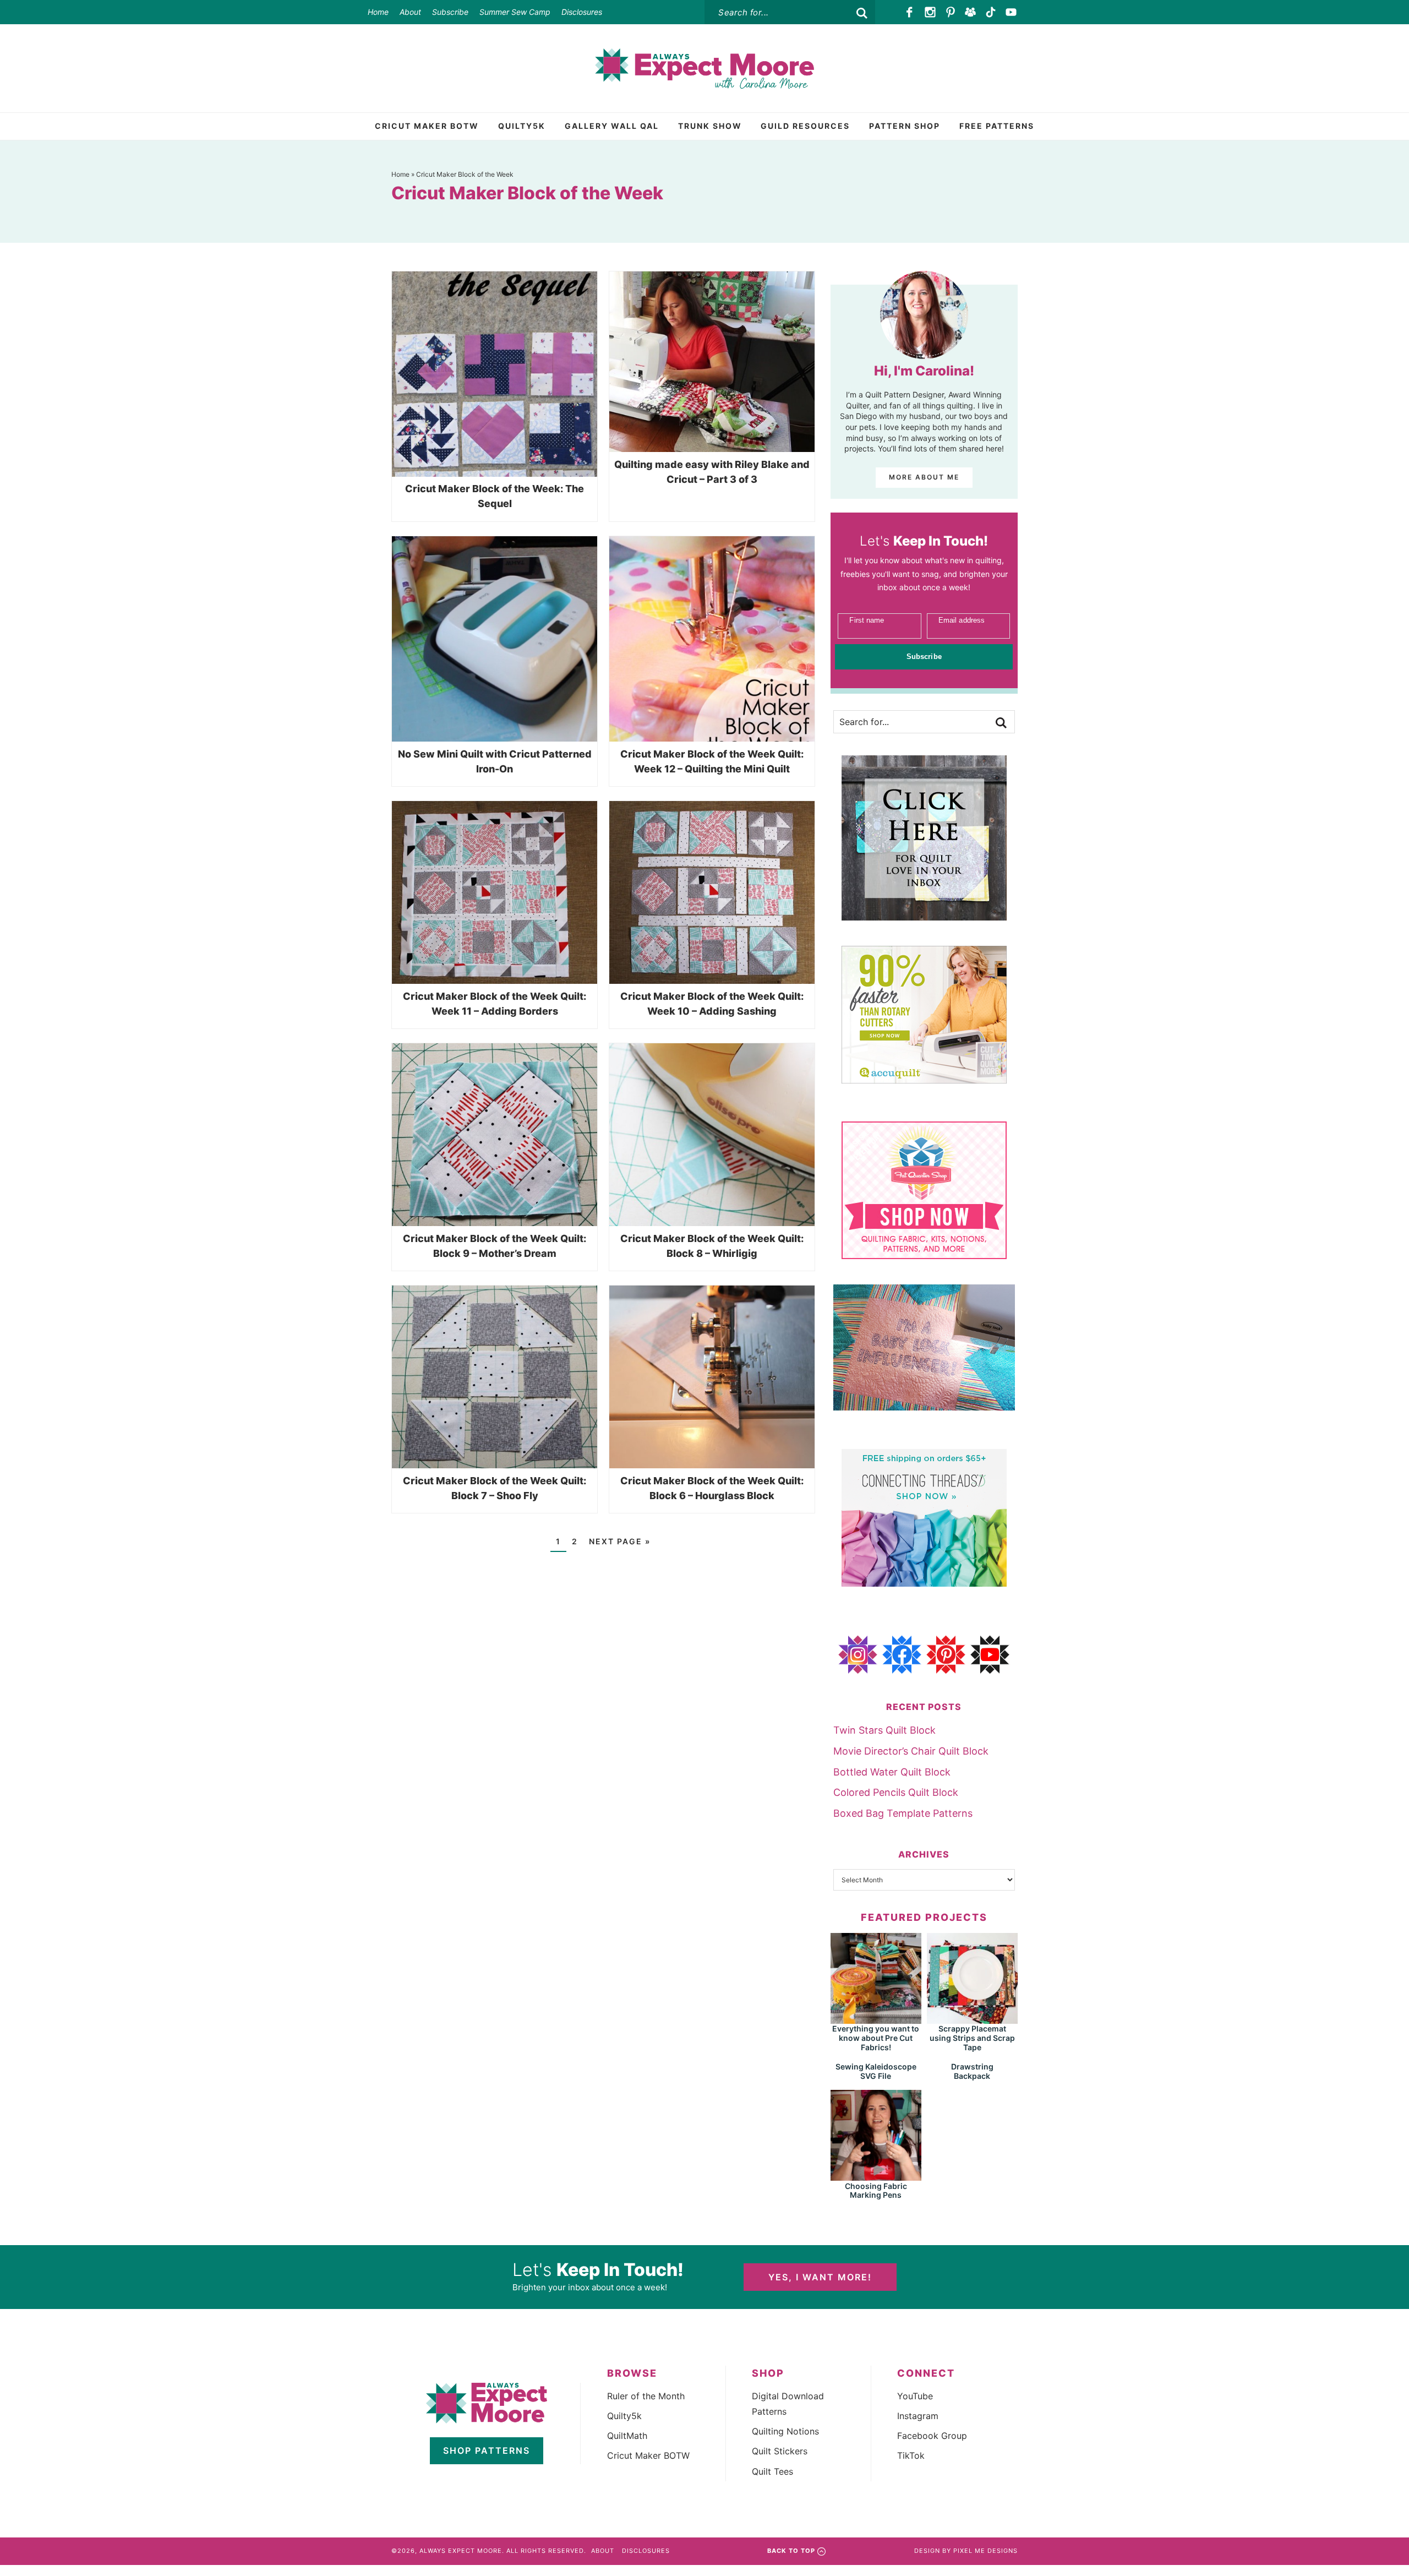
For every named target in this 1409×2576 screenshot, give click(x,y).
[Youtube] (1011, 12)
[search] (862, 13)
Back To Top (791, 2551)
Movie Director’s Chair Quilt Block (911, 1751)
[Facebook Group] (971, 12)
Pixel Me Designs (985, 2551)
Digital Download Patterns (788, 2404)
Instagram (918, 2416)
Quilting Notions (785, 2431)
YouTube (915, 2396)
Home (378, 12)
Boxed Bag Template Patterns (903, 1813)
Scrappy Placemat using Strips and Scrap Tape (972, 2038)
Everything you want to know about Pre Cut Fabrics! (876, 2038)
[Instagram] (930, 12)
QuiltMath (627, 2436)
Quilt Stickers (780, 2451)
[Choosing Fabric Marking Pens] (876, 2175)
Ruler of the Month (646, 2396)
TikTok (911, 2455)
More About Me (924, 477)
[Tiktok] (991, 12)
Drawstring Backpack (972, 2071)
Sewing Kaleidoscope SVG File (876, 2071)
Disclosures (582, 12)
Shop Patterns (487, 2450)
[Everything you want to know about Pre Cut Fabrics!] (876, 2019)
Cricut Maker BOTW (648, 2455)
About (410, 12)
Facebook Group (932, 2436)
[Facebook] (910, 12)
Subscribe (450, 12)
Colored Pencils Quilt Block (896, 1792)
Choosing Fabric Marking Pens (876, 2191)
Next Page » (620, 1541)
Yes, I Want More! (820, 2277)
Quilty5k (624, 2416)
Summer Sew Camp (515, 12)
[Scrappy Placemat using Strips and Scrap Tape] (972, 2019)
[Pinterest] (950, 12)
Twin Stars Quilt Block (884, 1730)
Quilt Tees (772, 2471)
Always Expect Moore (704, 68)
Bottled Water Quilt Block (892, 1772)
